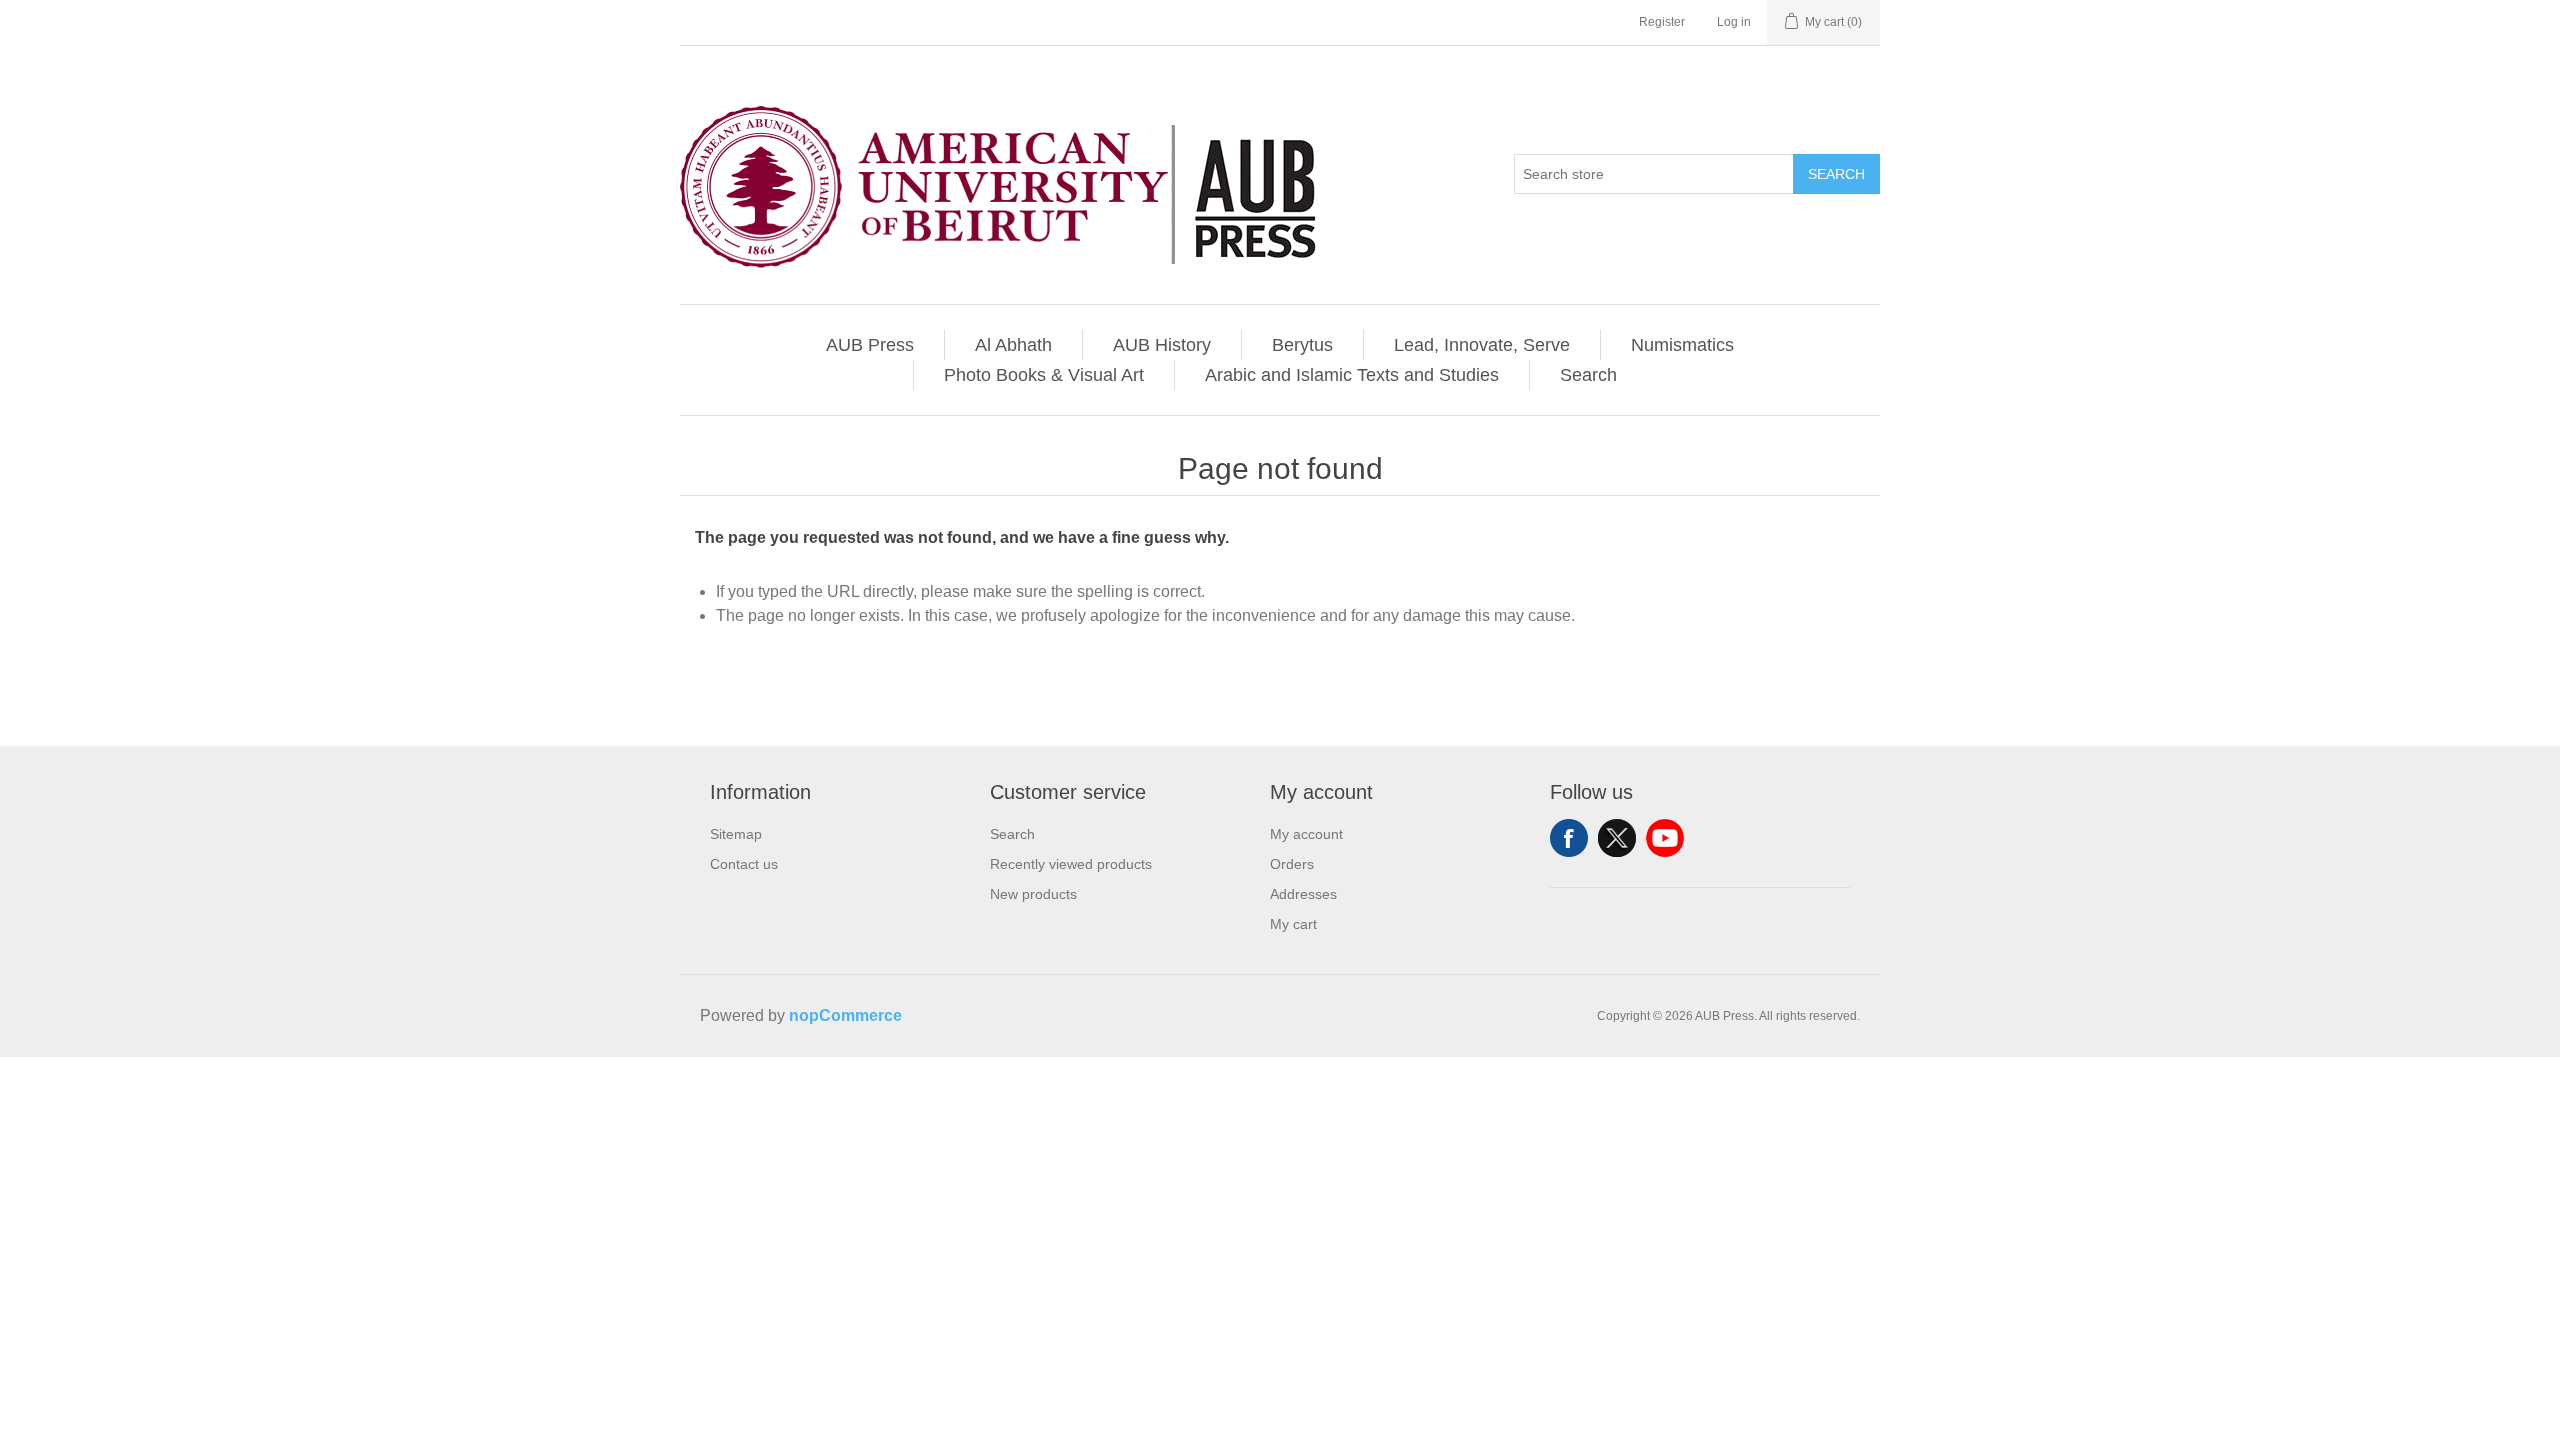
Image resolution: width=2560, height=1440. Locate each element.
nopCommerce (845, 1015)
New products (1033, 894)
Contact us (744, 864)
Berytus (1302, 345)
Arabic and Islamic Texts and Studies (1352, 375)
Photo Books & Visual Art (1044, 375)
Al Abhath (1013, 345)
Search (1836, 174)
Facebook (1569, 838)
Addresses (1303, 894)
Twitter (1617, 838)
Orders (1292, 864)
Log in (1734, 22)
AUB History (1162, 345)
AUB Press (870, 345)
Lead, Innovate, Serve (1482, 345)
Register (1662, 22)
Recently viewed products (1071, 864)
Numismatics (1682, 345)
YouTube (1665, 838)
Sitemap (736, 834)
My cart (1293, 924)
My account (1306, 834)
